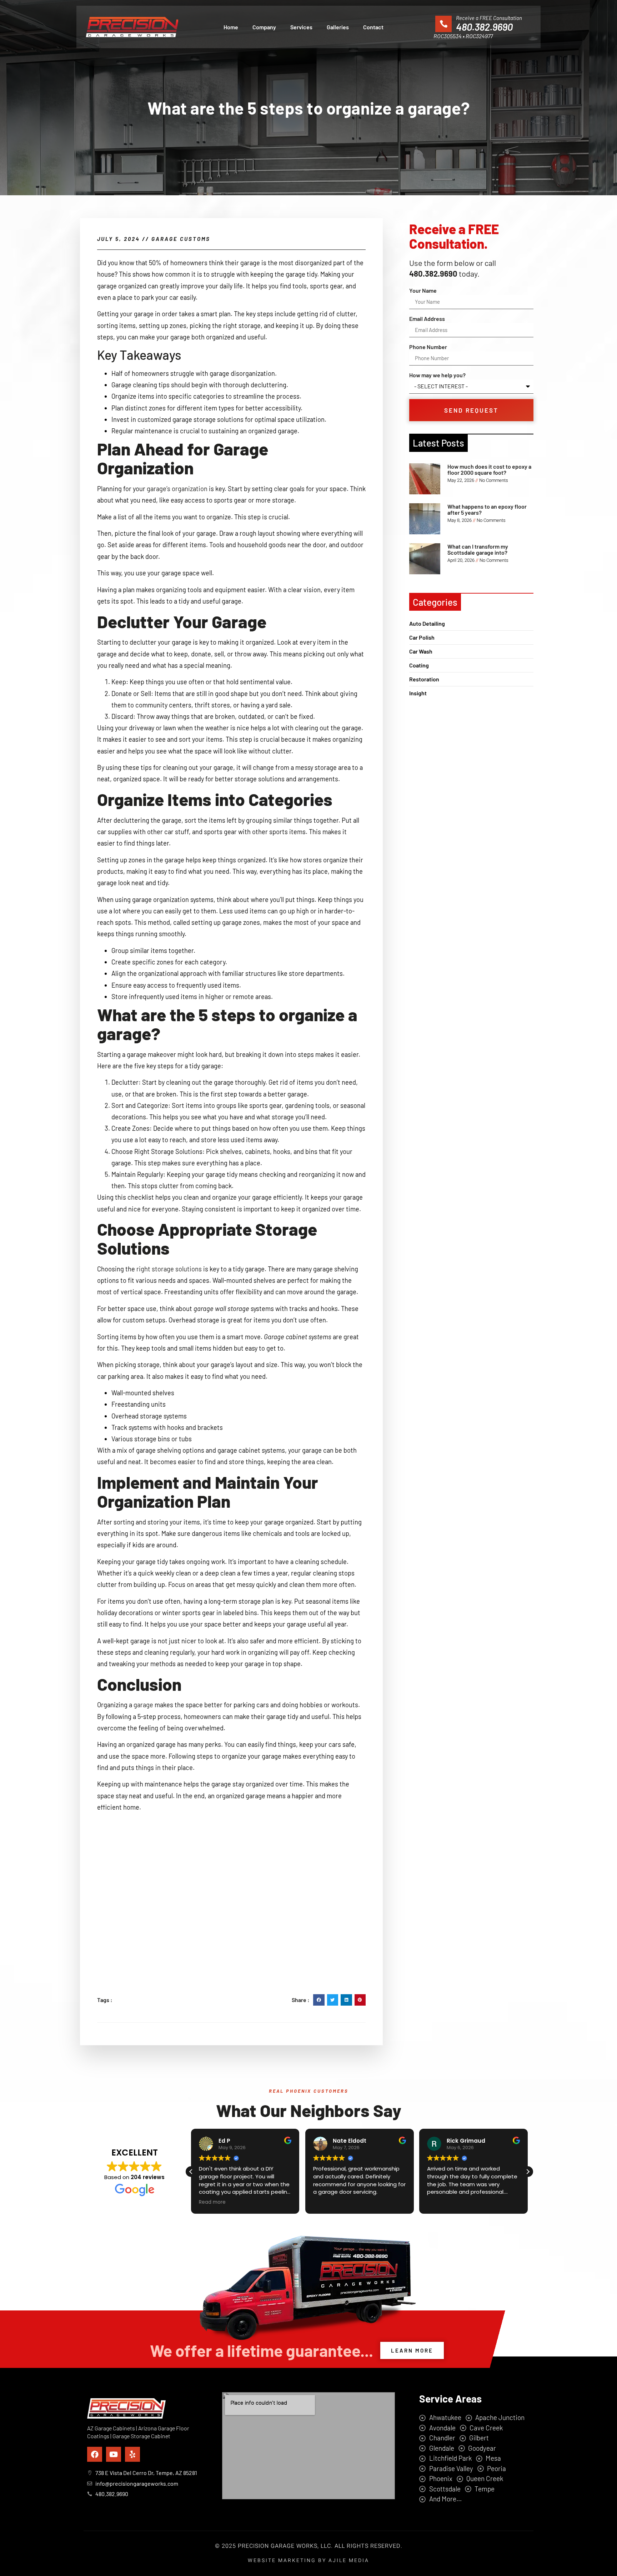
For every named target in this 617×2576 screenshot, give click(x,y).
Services (301, 27)
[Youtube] (114, 2454)
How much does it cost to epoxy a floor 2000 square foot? (489, 470)
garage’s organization (177, 489)
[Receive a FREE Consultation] (443, 24)
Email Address (427, 319)
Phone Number (428, 347)
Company (264, 27)
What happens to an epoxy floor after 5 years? (487, 510)
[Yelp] (132, 2454)
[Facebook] (95, 2454)
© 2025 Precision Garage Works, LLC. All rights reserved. (309, 2546)
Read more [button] (212, 2202)
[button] (319, 2000)
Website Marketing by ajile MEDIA (308, 2560)
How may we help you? (437, 375)
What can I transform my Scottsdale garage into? (478, 550)
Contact (373, 27)
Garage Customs (181, 239)
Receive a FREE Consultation (489, 18)
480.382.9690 (484, 27)
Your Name (423, 290)
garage (143, 1705)
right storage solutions (169, 1269)
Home (231, 27)
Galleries (338, 27)
